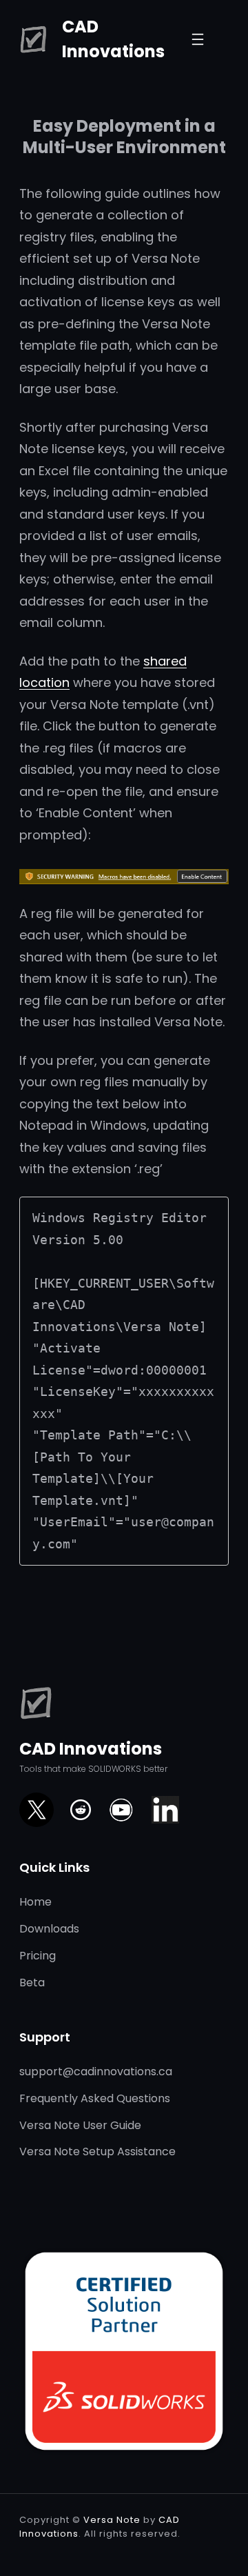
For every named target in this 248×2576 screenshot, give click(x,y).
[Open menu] (198, 39)
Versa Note (112, 2520)
